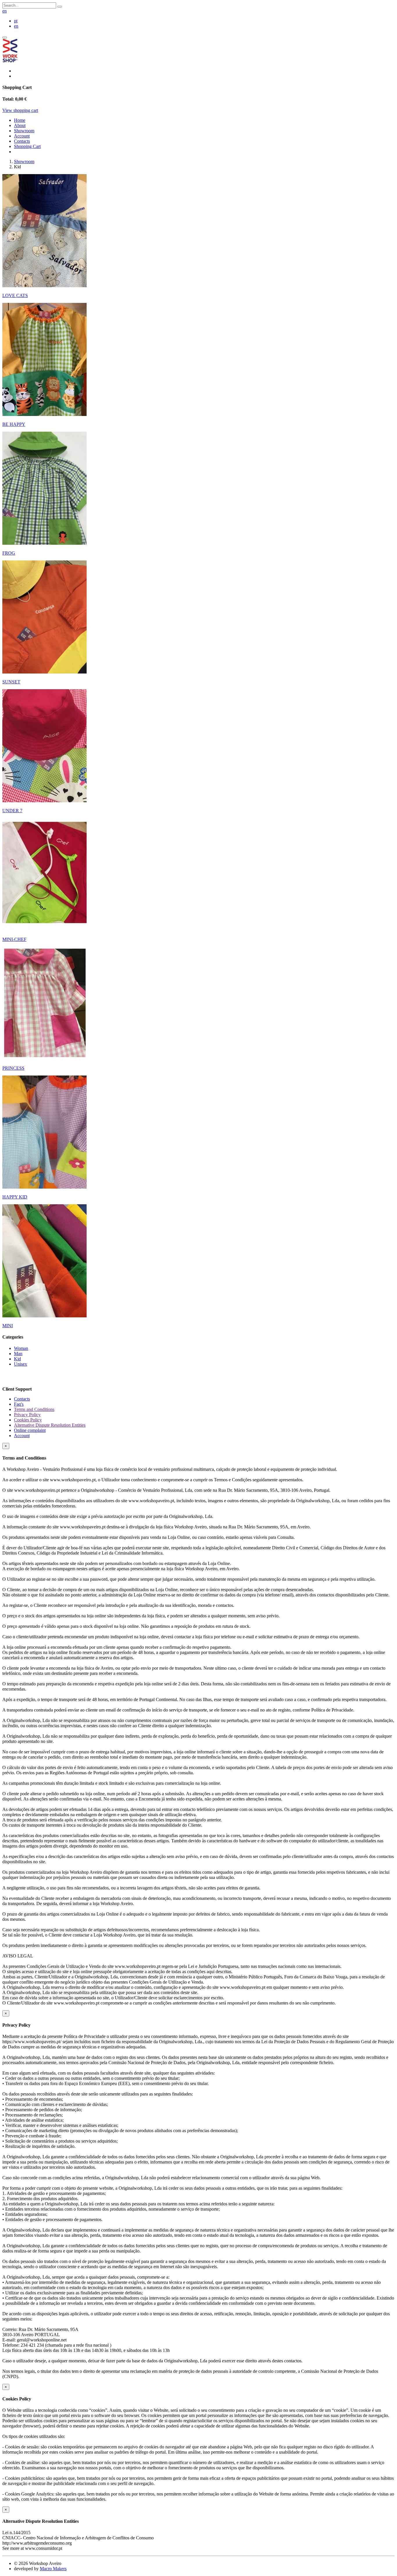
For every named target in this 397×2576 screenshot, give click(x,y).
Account (22, 136)
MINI (8, 1326)
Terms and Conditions (34, 1409)
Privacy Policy (27, 1415)
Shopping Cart (27, 146)
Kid (17, 1359)
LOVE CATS (15, 295)
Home (20, 120)
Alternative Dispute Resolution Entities (50, 1425)
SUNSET (11, 682)
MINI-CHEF (14, 939)
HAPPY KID (15, 1197)
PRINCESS (13, 1068)
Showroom (24, 131)
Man (18, 1354)
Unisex (20, 1364)
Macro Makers (53, 2569)
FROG (9, 553)
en (5, 11)
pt (16, 21)
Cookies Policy (28, 1420)
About (20, 125)
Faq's (19, 1404)
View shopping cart (20, 110)
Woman (21, 1348)
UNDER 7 (12, 811)
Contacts (22, 141)
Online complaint (30, 1430)
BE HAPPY (14, 424)
